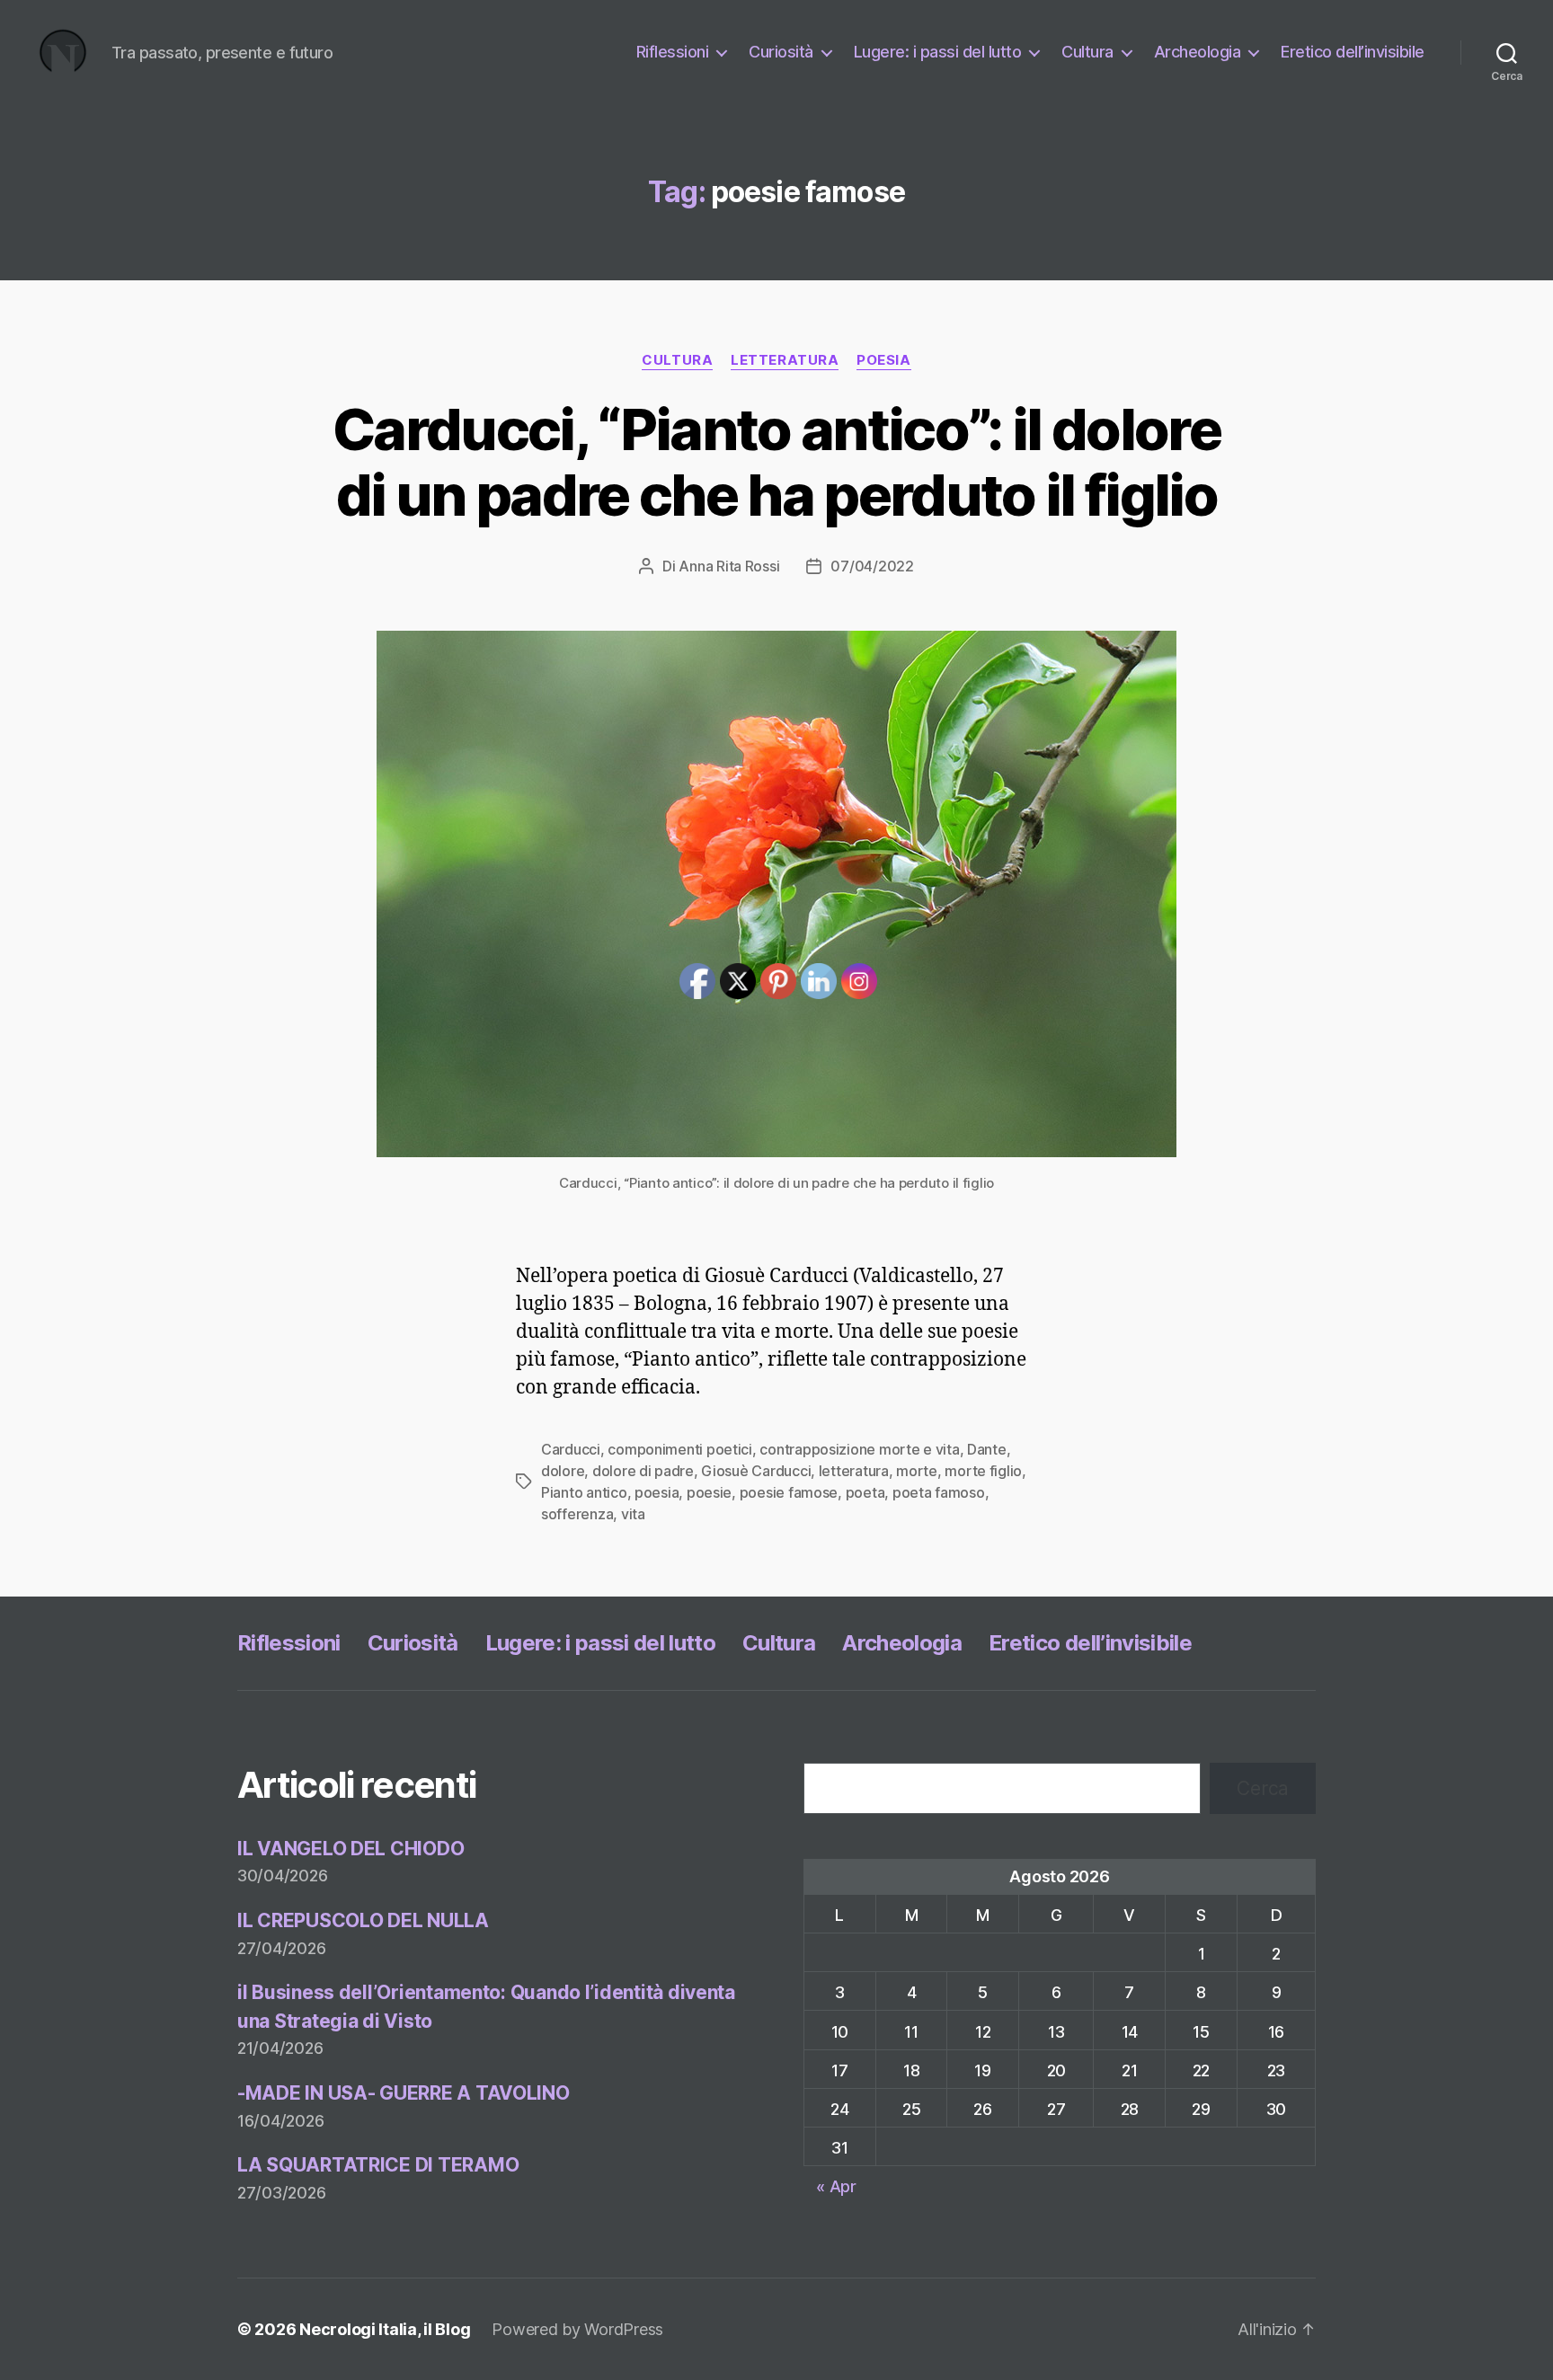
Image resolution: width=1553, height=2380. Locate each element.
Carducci (571, 1449)
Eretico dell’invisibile (1353, 52)
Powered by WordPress (577, 2329)
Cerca (1263, 1788)
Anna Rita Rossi (729, 566)
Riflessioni (673, 52)
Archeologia (1198, 52)
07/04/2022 (872, 566)
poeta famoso (939, 1492)
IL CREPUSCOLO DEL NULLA (363, 1920)
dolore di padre (643, 1471)
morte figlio (983, 1471)
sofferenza (577, 1514)
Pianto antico (584, 1492)
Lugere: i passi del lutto (938, 52)
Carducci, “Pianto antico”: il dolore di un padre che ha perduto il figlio (776, 462)
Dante (987, 1449)
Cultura (1087, 52)
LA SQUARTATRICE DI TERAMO (378, 2165)
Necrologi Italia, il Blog (385, 2329)
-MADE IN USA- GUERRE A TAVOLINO (404, 2093)
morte (917, 1471)
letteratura (785, 360)
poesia (883, 360)
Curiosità (781, 52)
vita (633, 1514)
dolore (563, 1471)
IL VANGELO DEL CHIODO (351, 1849)
